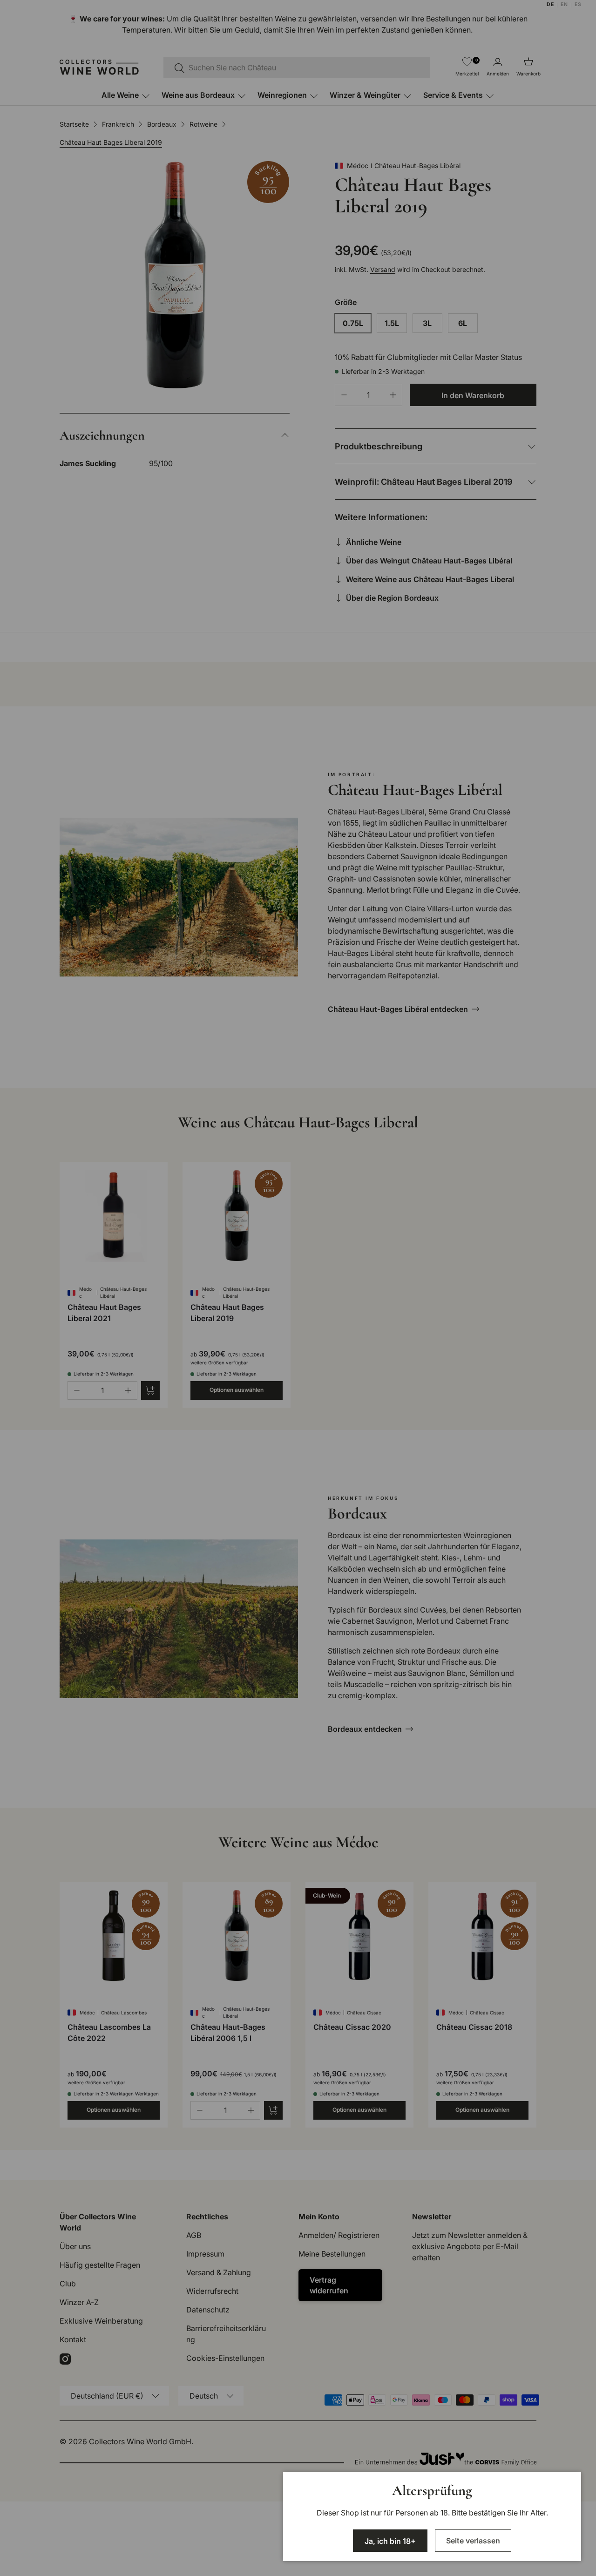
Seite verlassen (473, 2541)
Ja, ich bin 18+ (390, 2541)
